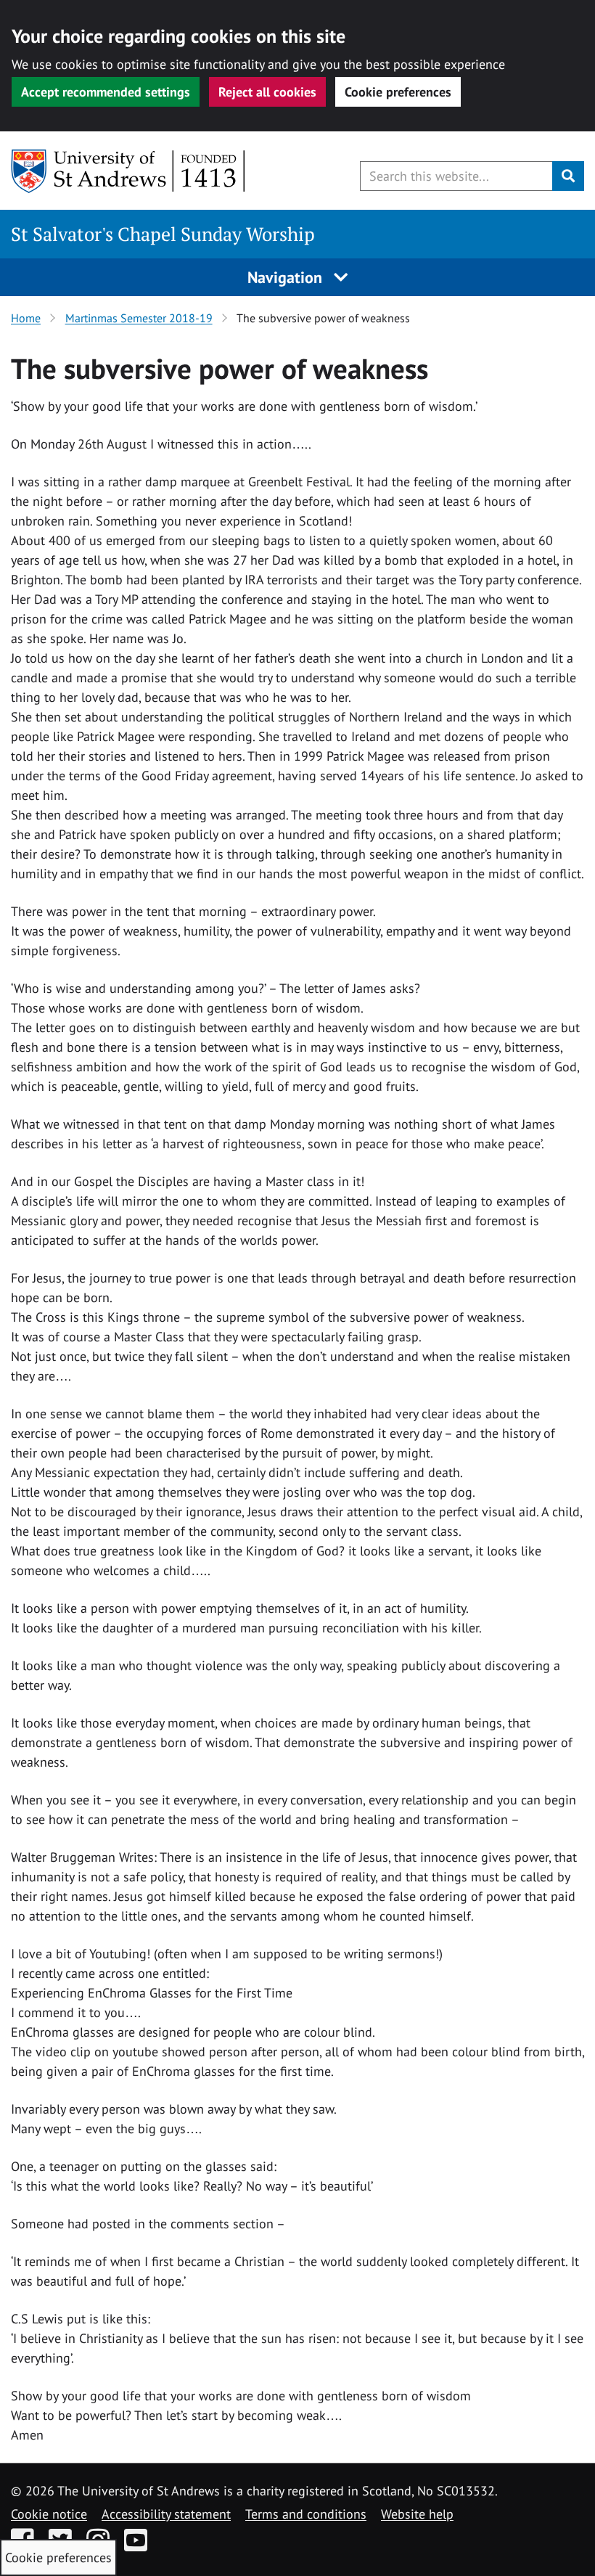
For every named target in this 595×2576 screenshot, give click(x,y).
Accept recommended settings (106, 92)
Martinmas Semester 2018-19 (139, 318)
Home (26, 318)
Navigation (287, 277)
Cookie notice (49, 2514)
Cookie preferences (398, 92)
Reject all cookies (267, 92)
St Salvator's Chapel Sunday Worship (163, 234)
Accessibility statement (166, 2514)
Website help (417, 2514)
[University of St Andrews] (129, 171)
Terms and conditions (306, 2514)
